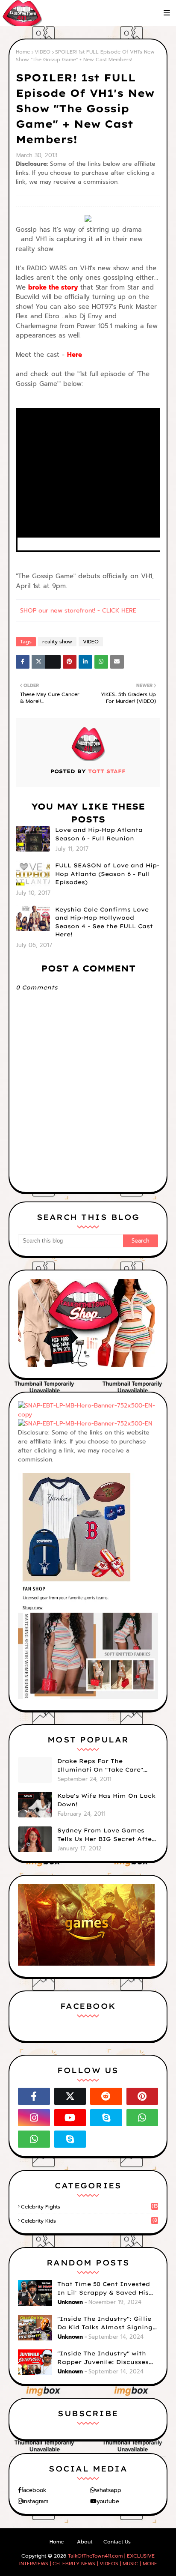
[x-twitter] (70, 2096)
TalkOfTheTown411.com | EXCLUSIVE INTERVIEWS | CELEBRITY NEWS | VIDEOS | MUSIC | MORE (88, 2560)
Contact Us (117, 2542)
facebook (34, 2490)
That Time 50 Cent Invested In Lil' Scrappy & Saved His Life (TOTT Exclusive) (104, 2289)
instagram (35, 2501)
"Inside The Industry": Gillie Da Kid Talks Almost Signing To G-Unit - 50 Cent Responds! (107, 2323)
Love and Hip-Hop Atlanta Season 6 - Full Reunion (99, 834)
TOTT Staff (106, 771)
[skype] (106, 2118)
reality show (57, 642)
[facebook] (34, 2096)
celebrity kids (89, 2221)
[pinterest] (142, 2096)
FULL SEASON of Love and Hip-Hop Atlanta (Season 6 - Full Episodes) (107, 874)
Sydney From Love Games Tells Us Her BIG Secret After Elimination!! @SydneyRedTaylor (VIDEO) (106, 1835)
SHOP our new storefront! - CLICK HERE (78, 611)
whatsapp (108, 2490)
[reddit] (106, 2096)
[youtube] (70, 2118)
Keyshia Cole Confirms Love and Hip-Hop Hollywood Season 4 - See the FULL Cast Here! (104, 922)
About (85, 2542)
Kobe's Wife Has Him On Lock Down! (106, 1800)
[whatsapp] (142, 2118)
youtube (108, 2501)
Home (23, 52)
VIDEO (43, 52)
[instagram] (34, 2118)
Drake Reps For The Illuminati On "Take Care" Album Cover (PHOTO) (100, 1766)
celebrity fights (89, 2207)
